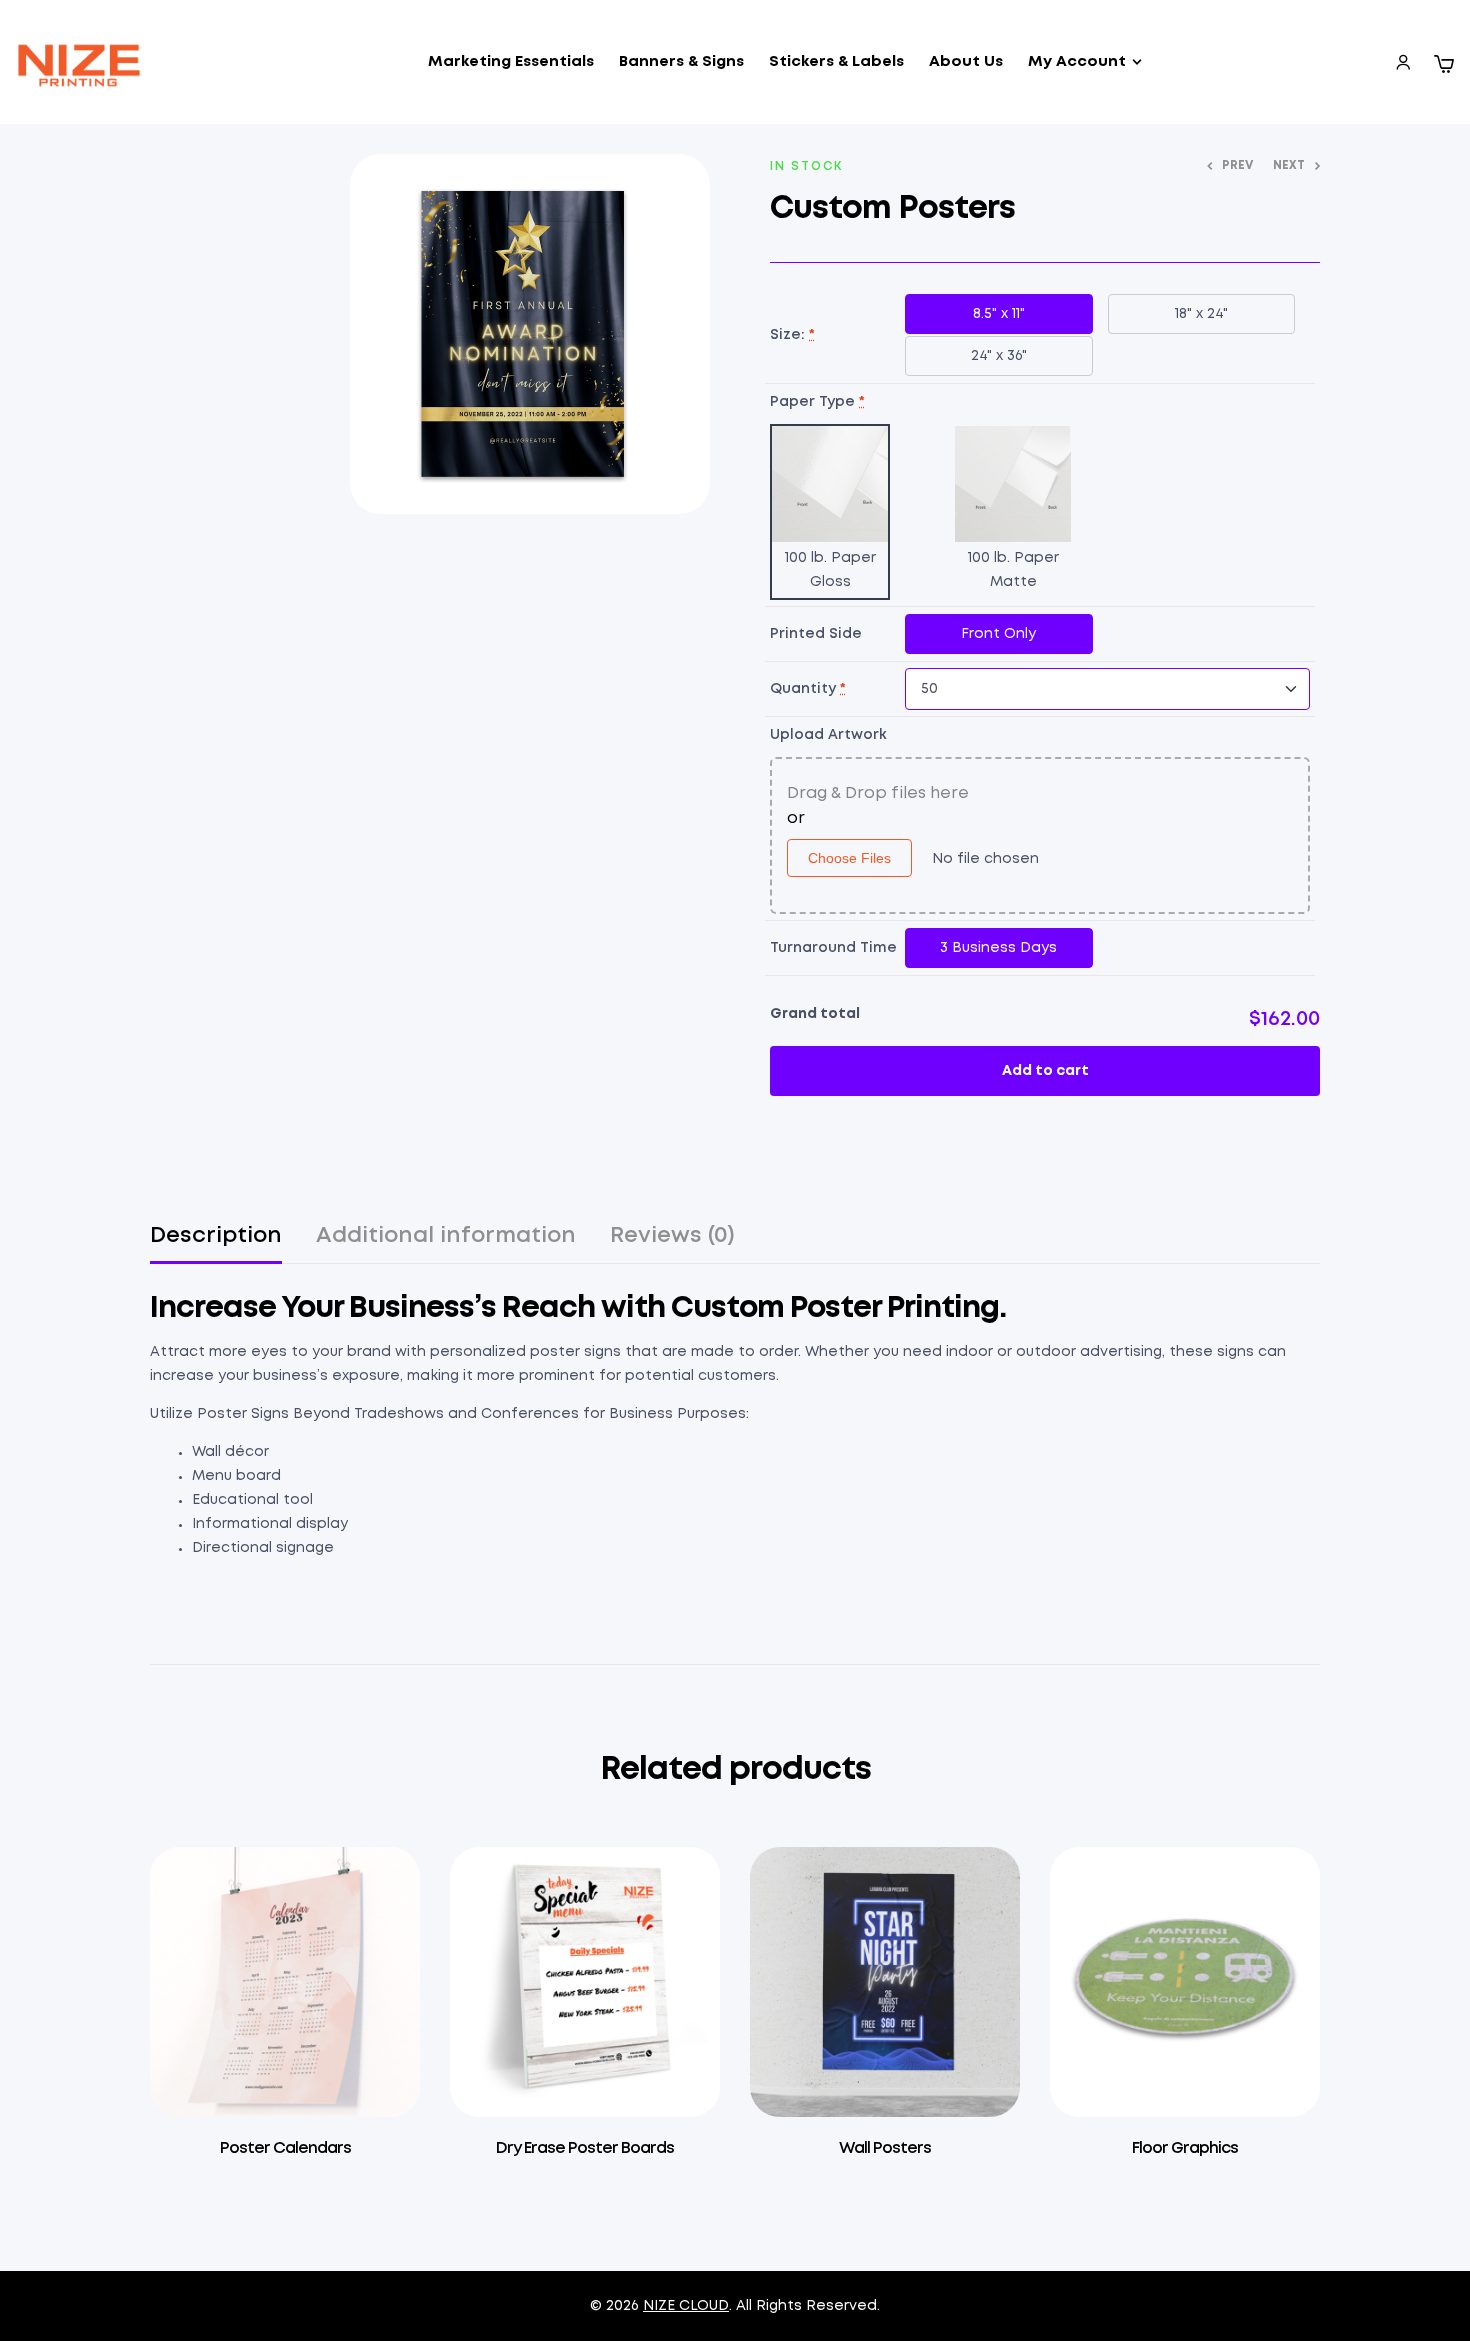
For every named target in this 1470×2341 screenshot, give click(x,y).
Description (216, 1236)
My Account (1077, 62)
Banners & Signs (681, 62)
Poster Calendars (285, 2148)
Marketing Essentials (511, 62)
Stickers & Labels (836, 62)
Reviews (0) (672, 1236)
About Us (966, 62)
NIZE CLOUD (686, 2306)
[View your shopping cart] (1444, 64)
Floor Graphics (1185, 2148)
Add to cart (1045, 1071)
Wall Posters (885, 2148)
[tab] (216, 1244)
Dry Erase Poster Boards (585, 2148)
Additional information (446, 1236)
